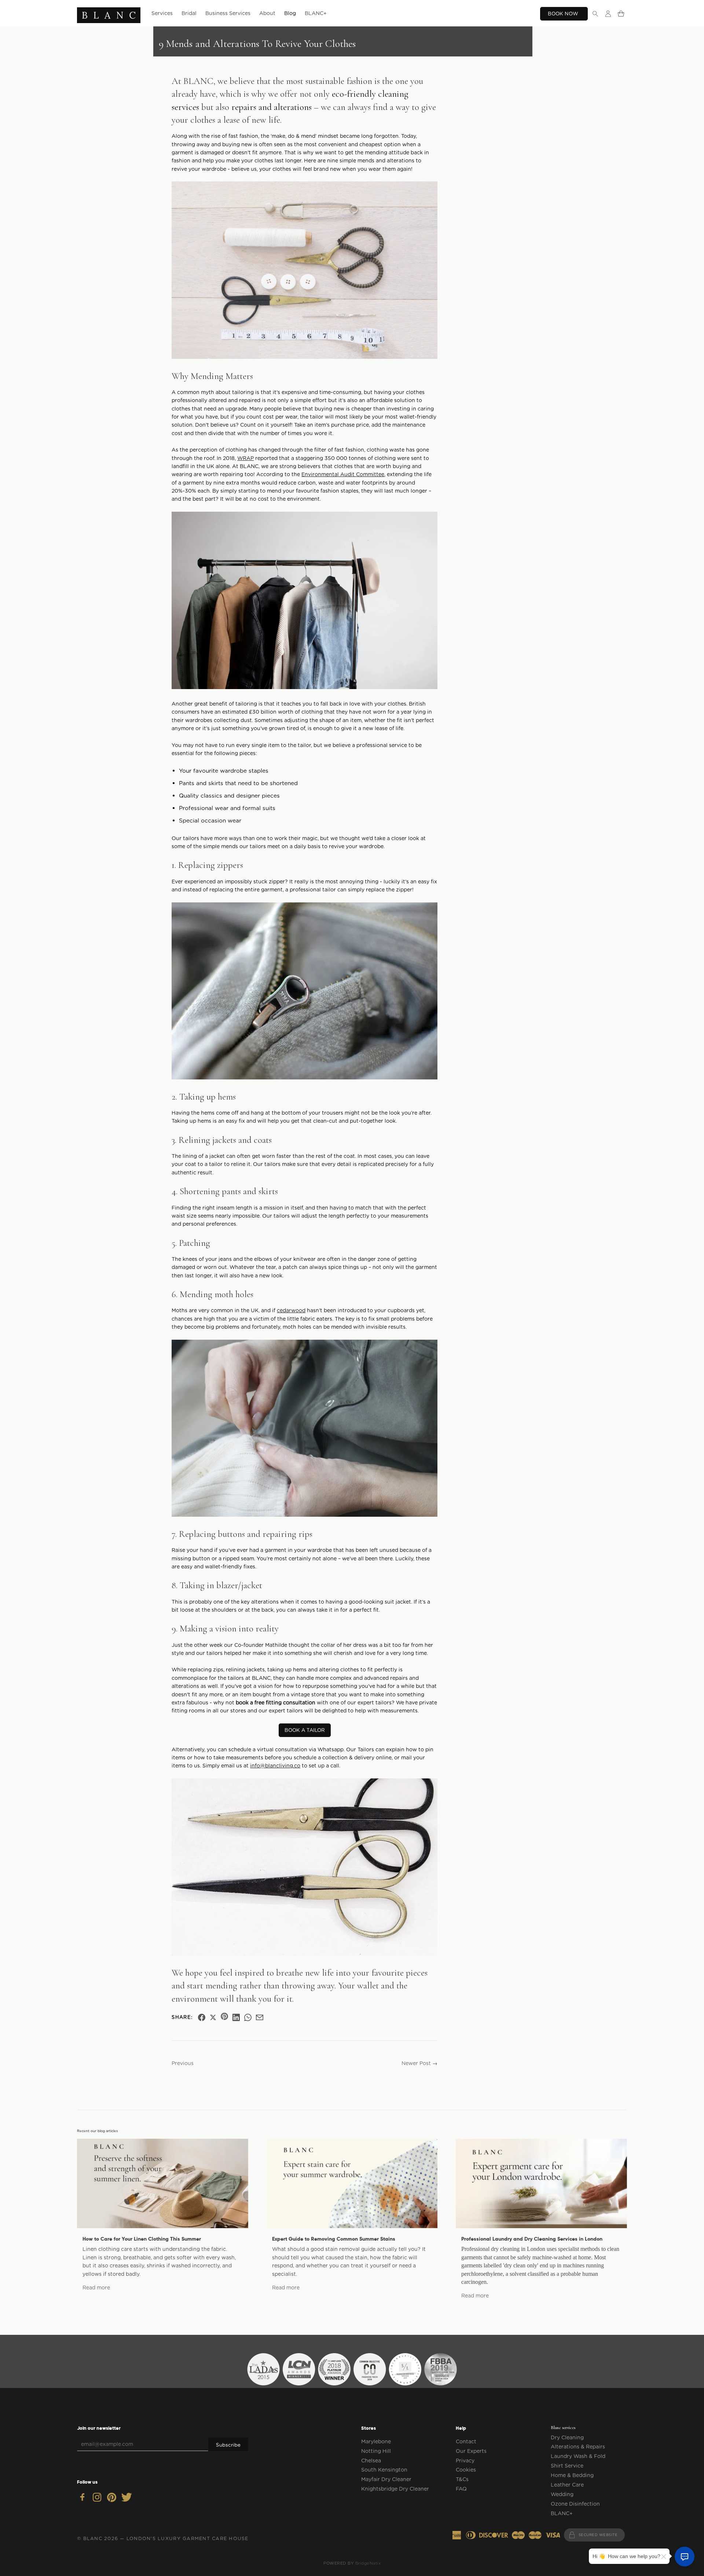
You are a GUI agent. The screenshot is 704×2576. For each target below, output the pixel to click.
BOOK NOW (564, 14)
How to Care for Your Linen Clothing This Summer (142, 2239)
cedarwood (291, 1310)
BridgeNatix (368, 2563)
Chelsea (371, 2461)
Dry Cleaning (567, 2437)
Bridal (189, 13)
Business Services (228, 13)
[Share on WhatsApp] (248, 2017)
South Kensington (384, 2470)
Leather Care (567, 2485)
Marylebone (376, 2441)
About (267, 13)
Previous (183, 2063)
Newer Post (416, 2063)
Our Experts (471, 2451)
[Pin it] (224, 2017)
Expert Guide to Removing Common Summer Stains (334, 2239)
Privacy (465, 2461)
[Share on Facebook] (202, 2017)
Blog (290, 13)
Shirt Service (567, 2466)
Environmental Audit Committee (343, 474)
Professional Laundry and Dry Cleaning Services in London (532, 2239)
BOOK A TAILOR (305, 1730)
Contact (466, 2441)
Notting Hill (376, 2451)
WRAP (245, 458)
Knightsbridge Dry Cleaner (395, 2489)
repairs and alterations (272, 107)
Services (162, 13)
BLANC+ (316, 13)
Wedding (562, 2494)
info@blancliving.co (275, 1766)
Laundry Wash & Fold (578, 2456)
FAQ (461, 2489)
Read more (96, 2288)
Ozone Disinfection (575, 2504)
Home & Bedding (572, 2475)
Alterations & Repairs (578, 2447)
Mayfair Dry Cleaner (386, 2479)
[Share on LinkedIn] (236, 2017)
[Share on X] (213, 2017)
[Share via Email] (260, 2017)
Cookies (466, 2470)
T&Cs (462, 2479)
